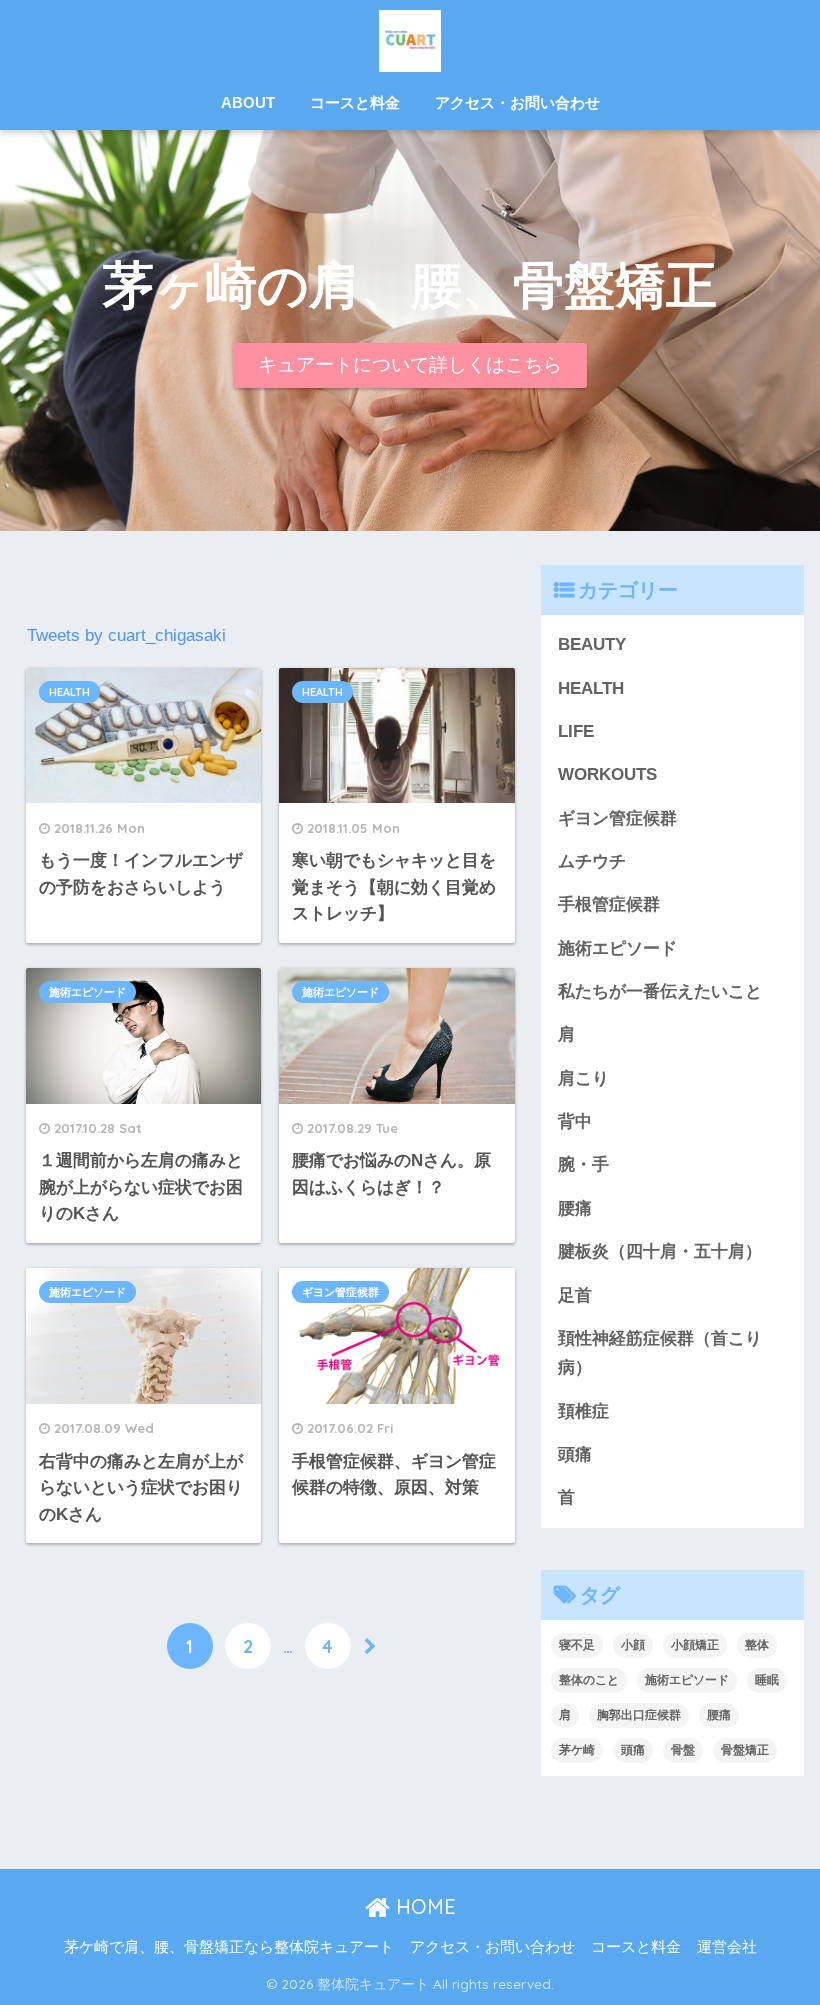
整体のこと (589, 1680)
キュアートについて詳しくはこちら (410, 364)
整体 (757, 1645)
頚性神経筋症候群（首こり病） (660, 1353)
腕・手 (583, 1164)
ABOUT (248, 102)
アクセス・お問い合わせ (517, 102)
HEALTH (69, 692)
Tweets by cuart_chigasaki (126, 635)
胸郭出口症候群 (639, 1715)
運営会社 (727, 1947)
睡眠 (767, 1680)
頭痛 (575, 1454)
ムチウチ (592, 861)
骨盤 (683, 1750)
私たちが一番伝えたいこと (660, 991)
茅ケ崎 (577, 1750)
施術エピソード (87, 992)
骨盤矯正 (745, 1750)
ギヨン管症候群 (340, 1292)
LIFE (576, 731)
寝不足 (577, 1645)
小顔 (633, 1645)
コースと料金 (355, 102)
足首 (575, 1295)
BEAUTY (592, 644)
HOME (423, 1906)
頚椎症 (583, 1411)
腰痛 (575, 1208)
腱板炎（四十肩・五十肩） (660, 1251)
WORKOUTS (607, 774)
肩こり (583, 1078)
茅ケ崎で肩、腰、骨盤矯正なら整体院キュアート (229, 1947)
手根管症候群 (609, 904)
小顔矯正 (695, 1645)
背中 (575, 1121)
